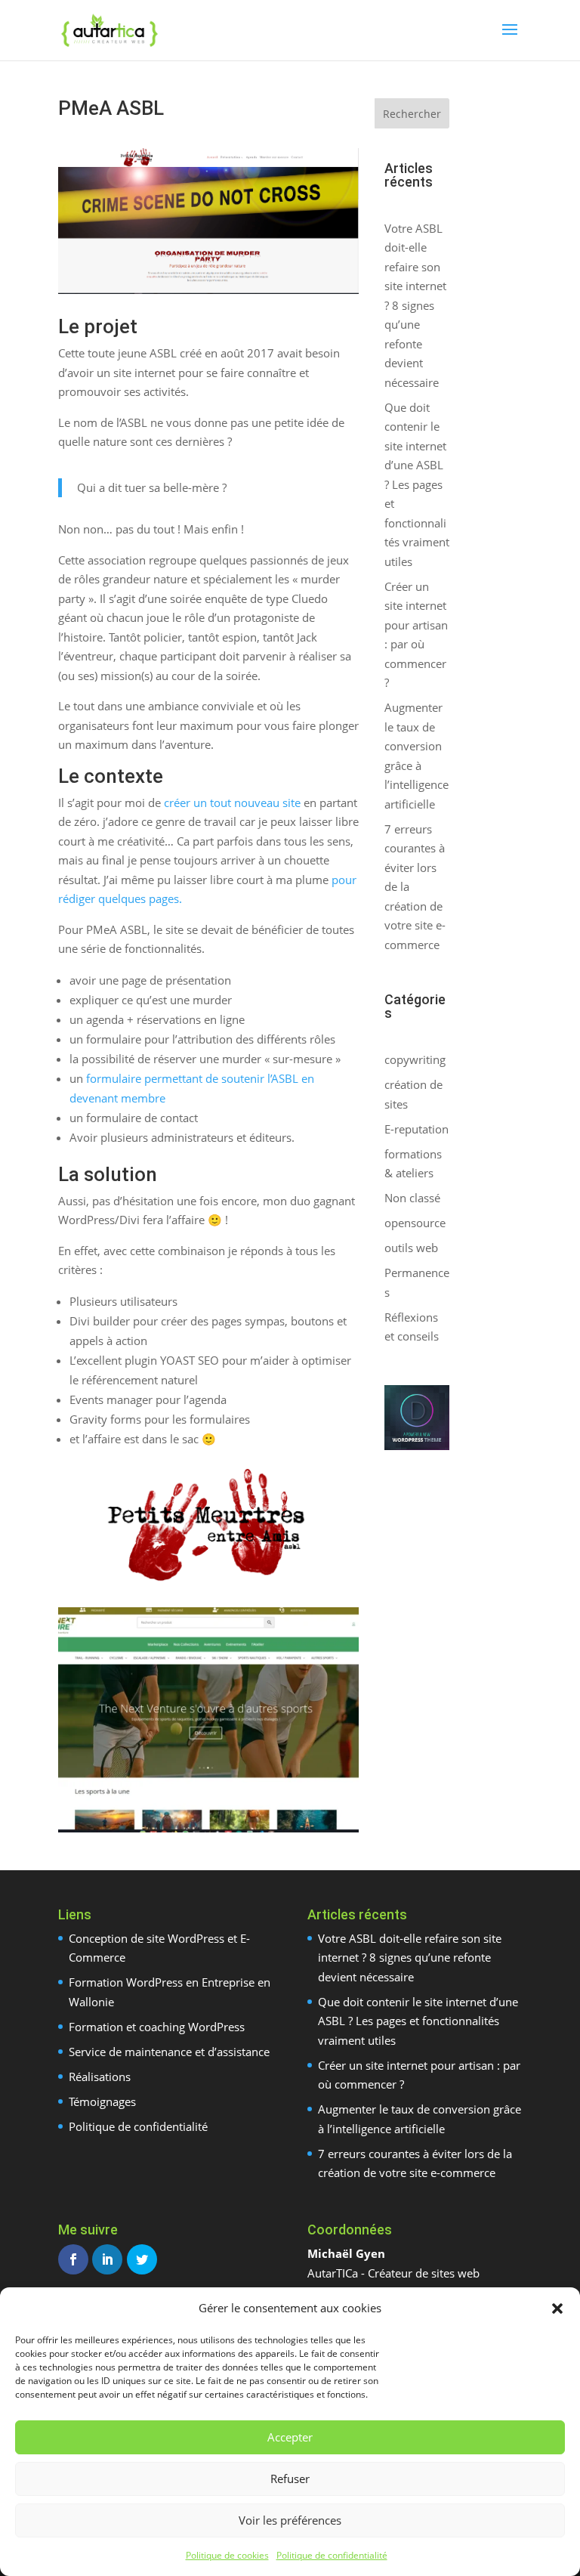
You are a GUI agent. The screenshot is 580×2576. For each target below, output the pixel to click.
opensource (415, 1223)
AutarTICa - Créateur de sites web (393, 2273)
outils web (411, 1248)
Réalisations (100, 2077)
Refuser (290, 2479)
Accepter (290, 2437)
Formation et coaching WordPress (157, 2027)
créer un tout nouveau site (232, 802)
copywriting (415, 1059)
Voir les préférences (290, 2520)
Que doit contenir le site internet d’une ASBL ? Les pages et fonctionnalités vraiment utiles (417, 484)
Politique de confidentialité (332, 2555)
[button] (557, 2309)
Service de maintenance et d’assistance (169, 2052)
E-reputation (416, 1129)
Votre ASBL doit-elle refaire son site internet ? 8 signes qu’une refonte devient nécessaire (415, 305)
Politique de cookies (227, 2555)
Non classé (412, 1198)
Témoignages (102, 2101)
